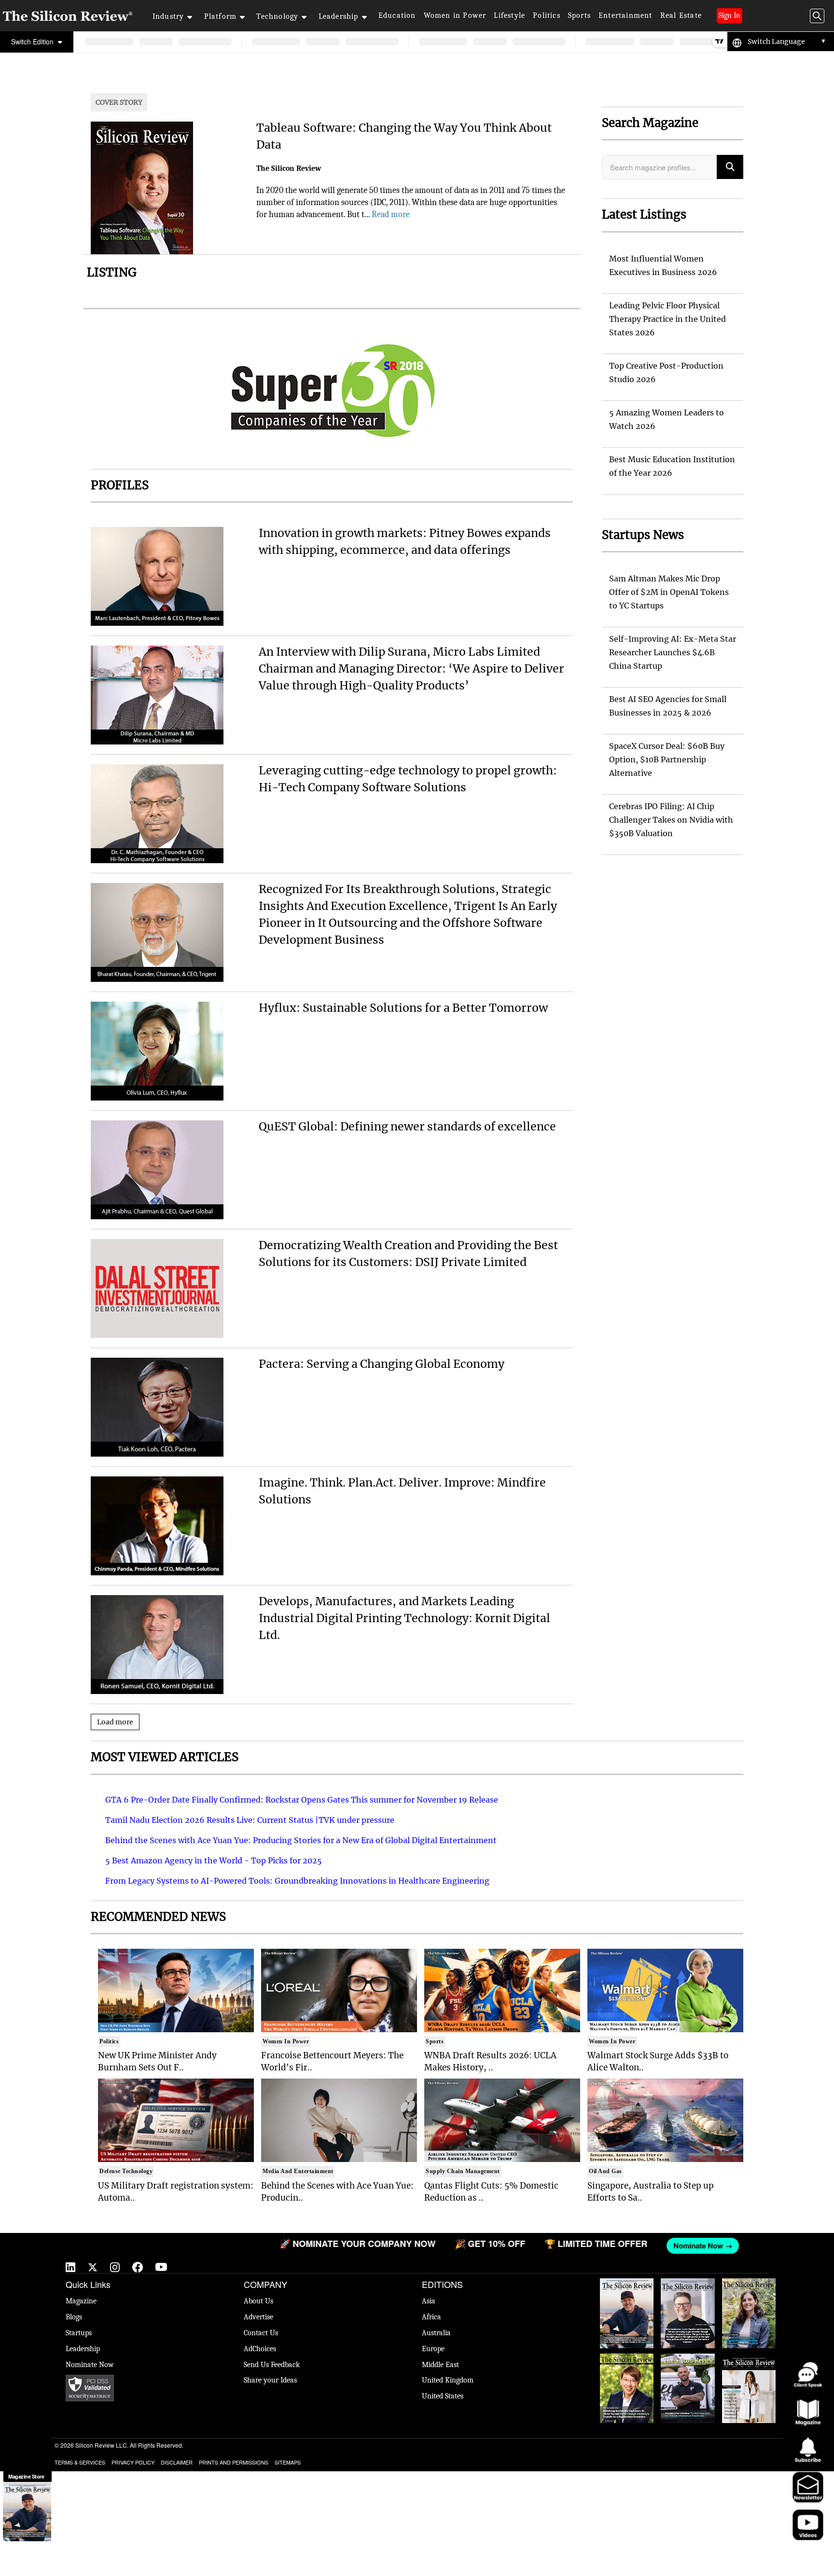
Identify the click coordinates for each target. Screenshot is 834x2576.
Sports (579, 15)
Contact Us (261, 2333)
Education (397, 15)
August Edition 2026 (688, 2288)
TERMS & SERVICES (80, 2462)
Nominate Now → (586, 2245)
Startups (79, 2333)
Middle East (440, 2365)
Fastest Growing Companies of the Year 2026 (749, 2293)
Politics (547, 15)
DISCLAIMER (177, 2462)
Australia (436, 2333)
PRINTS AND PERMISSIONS (234, 2462)
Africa (431, 2317)
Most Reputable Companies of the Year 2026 (688, 2368)
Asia (429, 2301)
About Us (258, 2301)
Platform (221, 16)
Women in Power (455, 15)
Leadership (339, 16)
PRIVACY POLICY (133, 2462)
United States (443, 2396)
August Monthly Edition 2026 (627, 2288)
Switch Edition (33, 41)
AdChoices (260, 2349)
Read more (391, 214)
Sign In (730, 15)
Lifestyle (509, 15)
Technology (277, 16)
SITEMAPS (288, 2462)
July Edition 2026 (627, 2358)
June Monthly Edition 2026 (749, 2363)
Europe (433, 2349)
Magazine (81, 2301)
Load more (115, 1722)
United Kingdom (448, 2380)
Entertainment (625, 15)
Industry (168, 16)
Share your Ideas (270, 2380)
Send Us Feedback (272, 2365)
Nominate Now (90, 2365)
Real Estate (681, 15)
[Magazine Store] (27, 2512)
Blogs (74, 2317)
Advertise (258, 2317)
